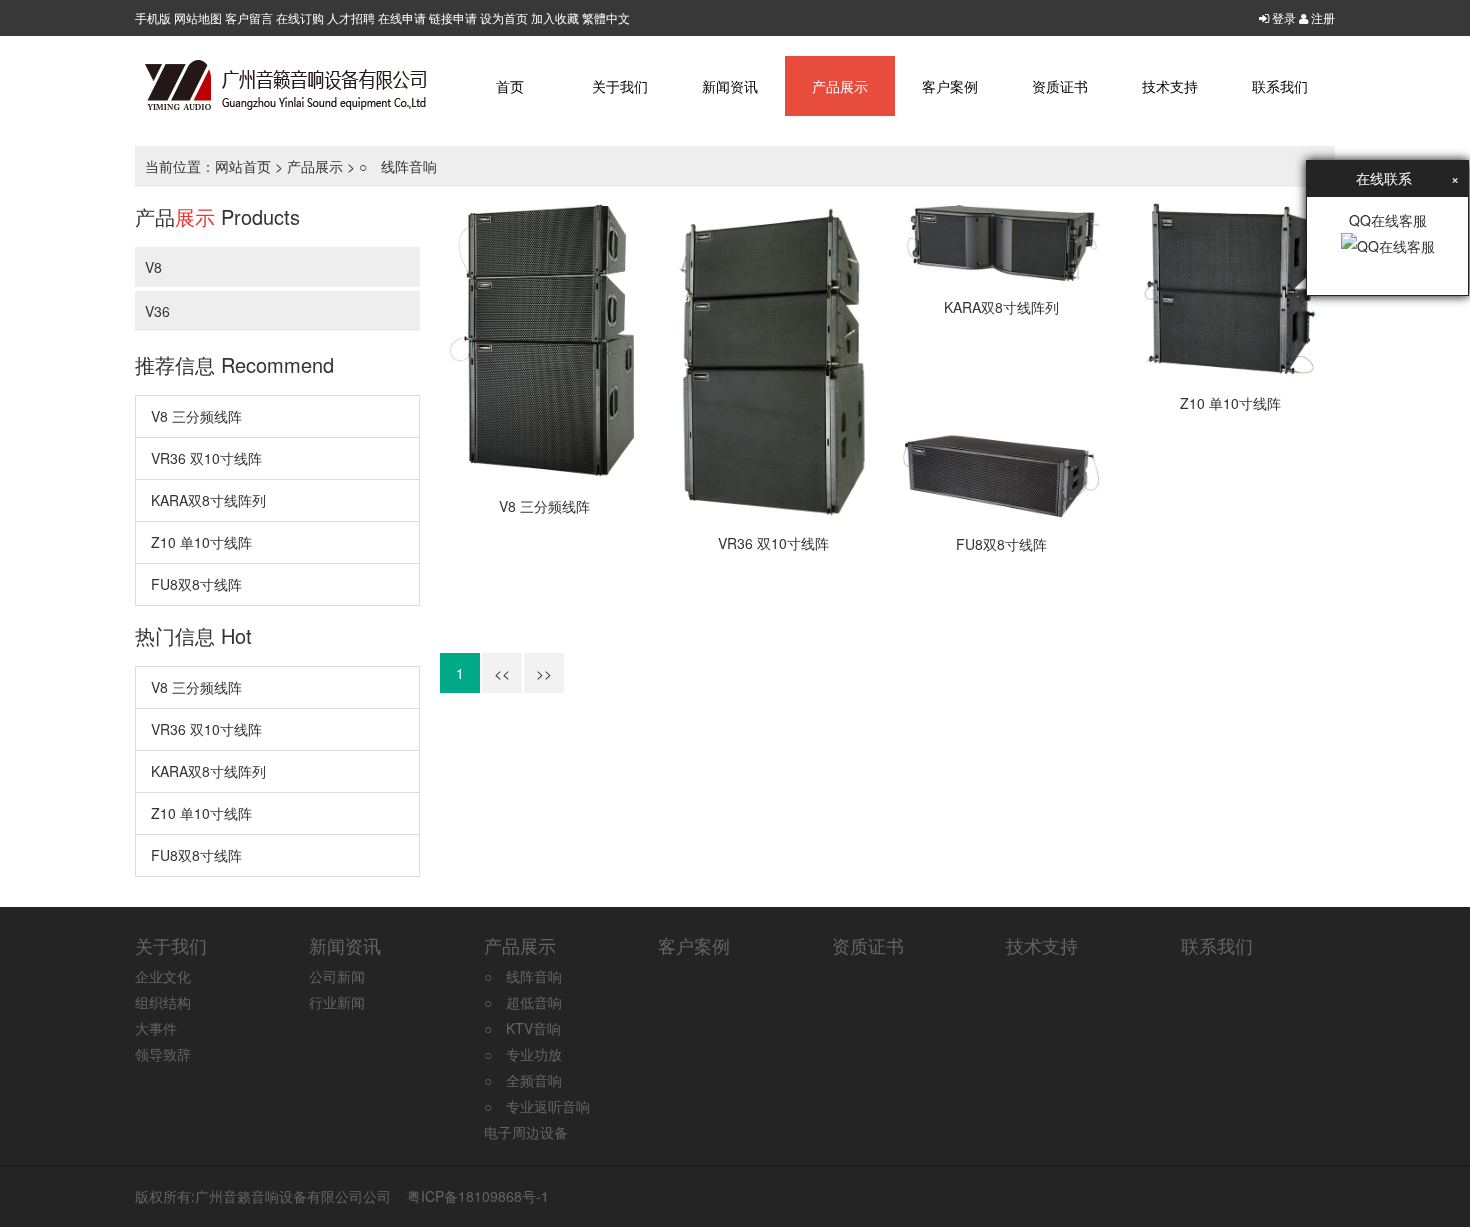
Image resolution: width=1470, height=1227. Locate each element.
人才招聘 (351, 17)
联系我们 (1280, 86)
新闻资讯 (730, 86)
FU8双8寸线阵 (196, 584)
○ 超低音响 (523, 1002)
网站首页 (243, 166)
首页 (510, 86)
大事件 (156, 1028)
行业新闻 (337, 1002)
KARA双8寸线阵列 (208, 500)
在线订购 (300, 17)
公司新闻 (337, 976)
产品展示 (840, 86)
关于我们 (620, 86)
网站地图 (198, 17)
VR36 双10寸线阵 (206, 458)
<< (502, 673)
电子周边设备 (526, 1132)
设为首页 (504, 17)
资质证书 (1060, 86)
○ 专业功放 (523, 1054)
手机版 (153, 17)
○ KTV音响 (522, 1028)
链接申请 (453, 17)
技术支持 (1170, 86)
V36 (157, 311)
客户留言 (249, 17)
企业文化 (163, 976)
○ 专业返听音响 (537, 1106)
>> (544, 673)
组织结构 (163, 1002)
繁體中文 (606, 17)
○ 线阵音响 (398, 166)
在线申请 (402, 17)
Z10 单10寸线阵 (201, 542)
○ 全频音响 (523, 1080)
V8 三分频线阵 (196, 416)
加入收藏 (555, 17)
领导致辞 (163, 1054)
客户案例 (950, 86)
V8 (153, 267)
